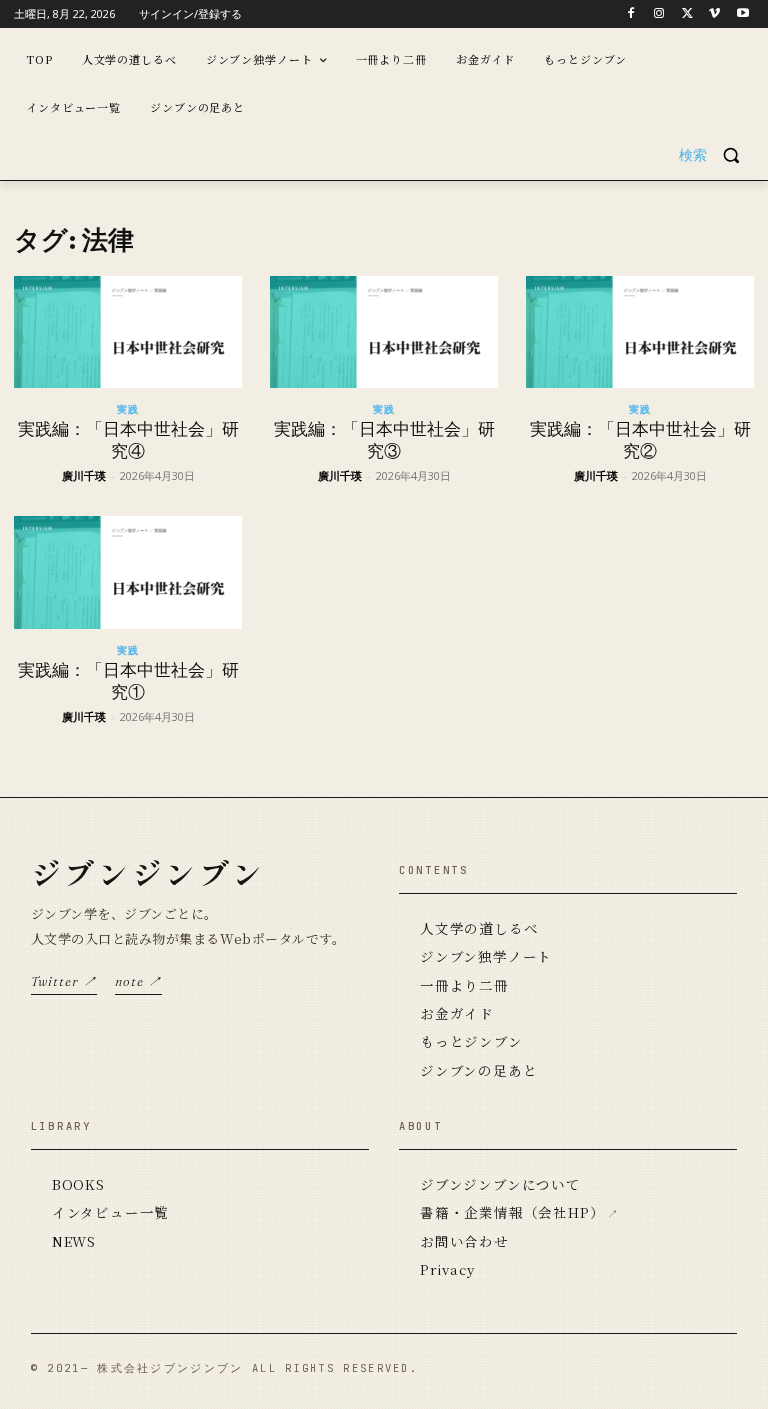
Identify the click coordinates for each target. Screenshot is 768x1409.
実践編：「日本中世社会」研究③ (384, 440)
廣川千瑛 (84, 475)
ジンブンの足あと (478, 1070)
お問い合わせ (464, 1241)
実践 (128, 409)
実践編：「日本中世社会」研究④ (128, 440)
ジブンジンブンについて (500, 1184)
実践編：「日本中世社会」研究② (640, 440)
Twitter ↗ (64, 981)
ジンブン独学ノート (486, 956)
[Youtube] (742, 14)
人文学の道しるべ (479, 928)
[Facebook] (631, 14)
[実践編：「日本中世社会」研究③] (384, 332)
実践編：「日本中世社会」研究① (128, 681)
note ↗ (138, 981)
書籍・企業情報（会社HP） (512, 1212)
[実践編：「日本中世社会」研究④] (128, 332)
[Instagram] (659, 14)
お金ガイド (457, 1013)
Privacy (447, 1269)
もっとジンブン (471, 1041)
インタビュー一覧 (110, 1212)
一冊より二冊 (464, 985)
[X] (687, 14)
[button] (716, 155)
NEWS (74, 1241)
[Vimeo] (714, 14)
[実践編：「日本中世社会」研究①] (128, 572)
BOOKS (78, 1184)
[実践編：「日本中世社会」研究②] (640, 332)
